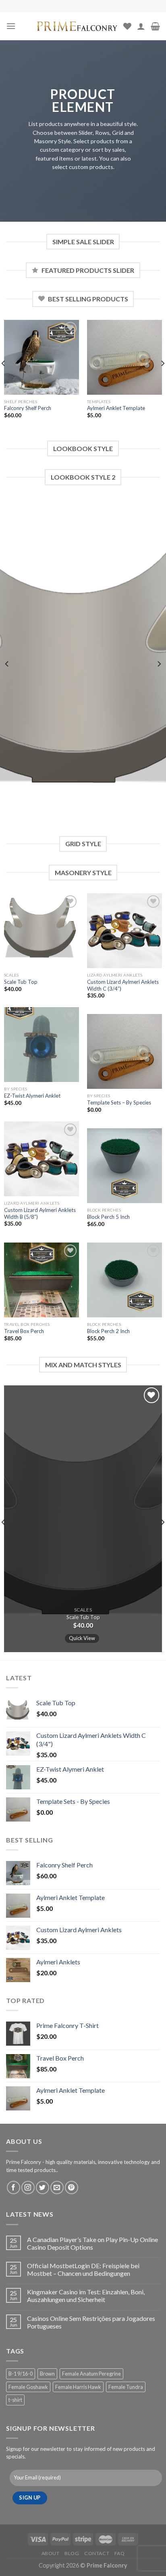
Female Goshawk (28, 2387)
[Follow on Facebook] (13, 2188)
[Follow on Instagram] (28, 2188)
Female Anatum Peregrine (91, 2374)
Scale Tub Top (21, 982)
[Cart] (155, 26)
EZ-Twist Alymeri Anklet (32, 1096)
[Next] (159, 664)
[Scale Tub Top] (41, 931)
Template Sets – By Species (119, 1103)
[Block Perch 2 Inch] (124, 1280)
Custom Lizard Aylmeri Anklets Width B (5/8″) (40, 1213)
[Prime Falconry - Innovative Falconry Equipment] (77, 26)
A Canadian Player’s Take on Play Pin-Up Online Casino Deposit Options (92, 2243)
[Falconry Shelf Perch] (41, 357)
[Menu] (11, 26)
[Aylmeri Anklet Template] (124, 357)
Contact (97, 2553)
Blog (72, 2553)
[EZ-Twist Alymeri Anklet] (41, 1045)
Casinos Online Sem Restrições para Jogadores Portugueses (91, 2322)
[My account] (141, 26)
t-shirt (15, 2400)
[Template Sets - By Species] (124, 1051)
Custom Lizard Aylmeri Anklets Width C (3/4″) (123, 985)
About (51, 2553)
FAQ (120, 2553)
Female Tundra (126, 2387)
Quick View (82, 1638)
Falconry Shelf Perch (28, 408)
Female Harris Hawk (78, 2387)
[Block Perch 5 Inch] (124, 1166)
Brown (47, 2374)
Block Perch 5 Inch (108, 1217)
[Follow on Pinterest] (72, 2188)
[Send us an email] (57, 2188)
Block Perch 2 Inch (108, 1331)
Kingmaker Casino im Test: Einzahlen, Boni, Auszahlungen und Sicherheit (86, 2296)
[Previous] (7, 664)
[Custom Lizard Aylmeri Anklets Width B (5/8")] (41, 1159)
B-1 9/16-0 (21, 2374)
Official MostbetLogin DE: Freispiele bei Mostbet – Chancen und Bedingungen (83, 2269)
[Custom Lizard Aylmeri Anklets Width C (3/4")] (124, 931)
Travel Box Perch (24, 1331)
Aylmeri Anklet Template (116, 408)
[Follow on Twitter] (43, 2188)
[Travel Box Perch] (41, 1280)
